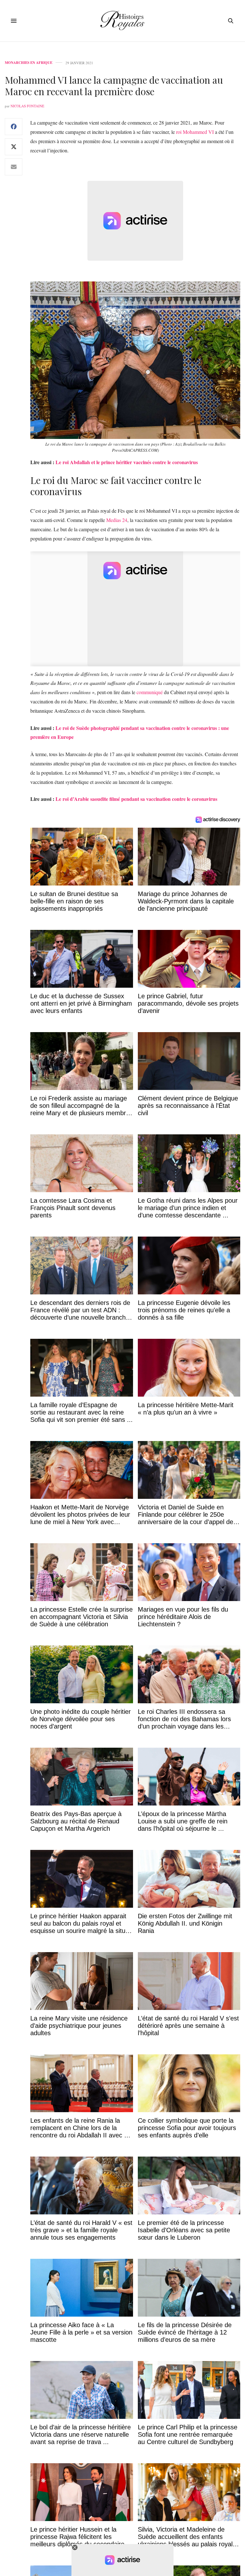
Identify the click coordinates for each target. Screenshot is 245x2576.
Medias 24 (117, 520)
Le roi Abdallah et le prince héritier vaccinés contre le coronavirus (127, 462)
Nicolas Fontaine (27, 106)
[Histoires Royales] (123, 21)
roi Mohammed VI (195, 132)
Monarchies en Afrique (29, 63)
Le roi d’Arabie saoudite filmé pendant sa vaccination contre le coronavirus (136, 799)
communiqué (150, 692)
